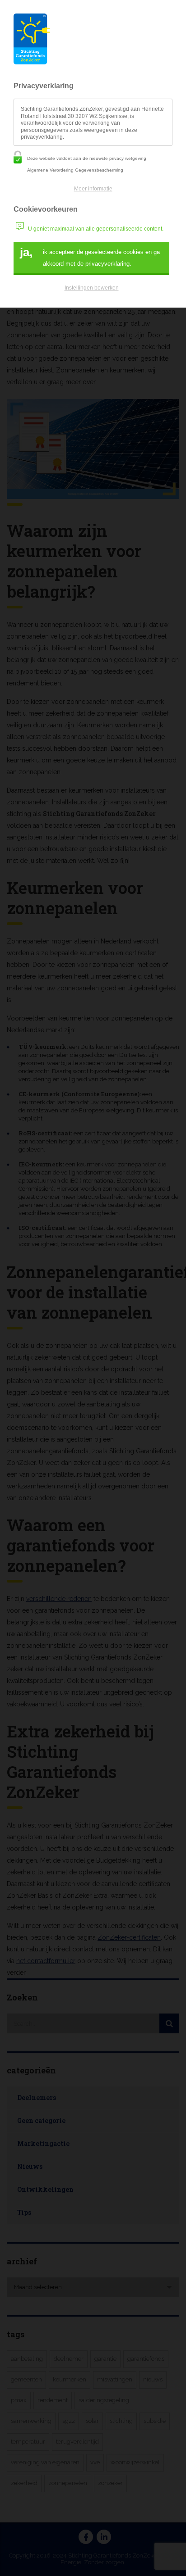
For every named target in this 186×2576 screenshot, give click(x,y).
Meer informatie (93, 189)
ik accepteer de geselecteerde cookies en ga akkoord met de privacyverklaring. (90, 256)
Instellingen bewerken (92, 288)
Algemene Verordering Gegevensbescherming (75, 170)
